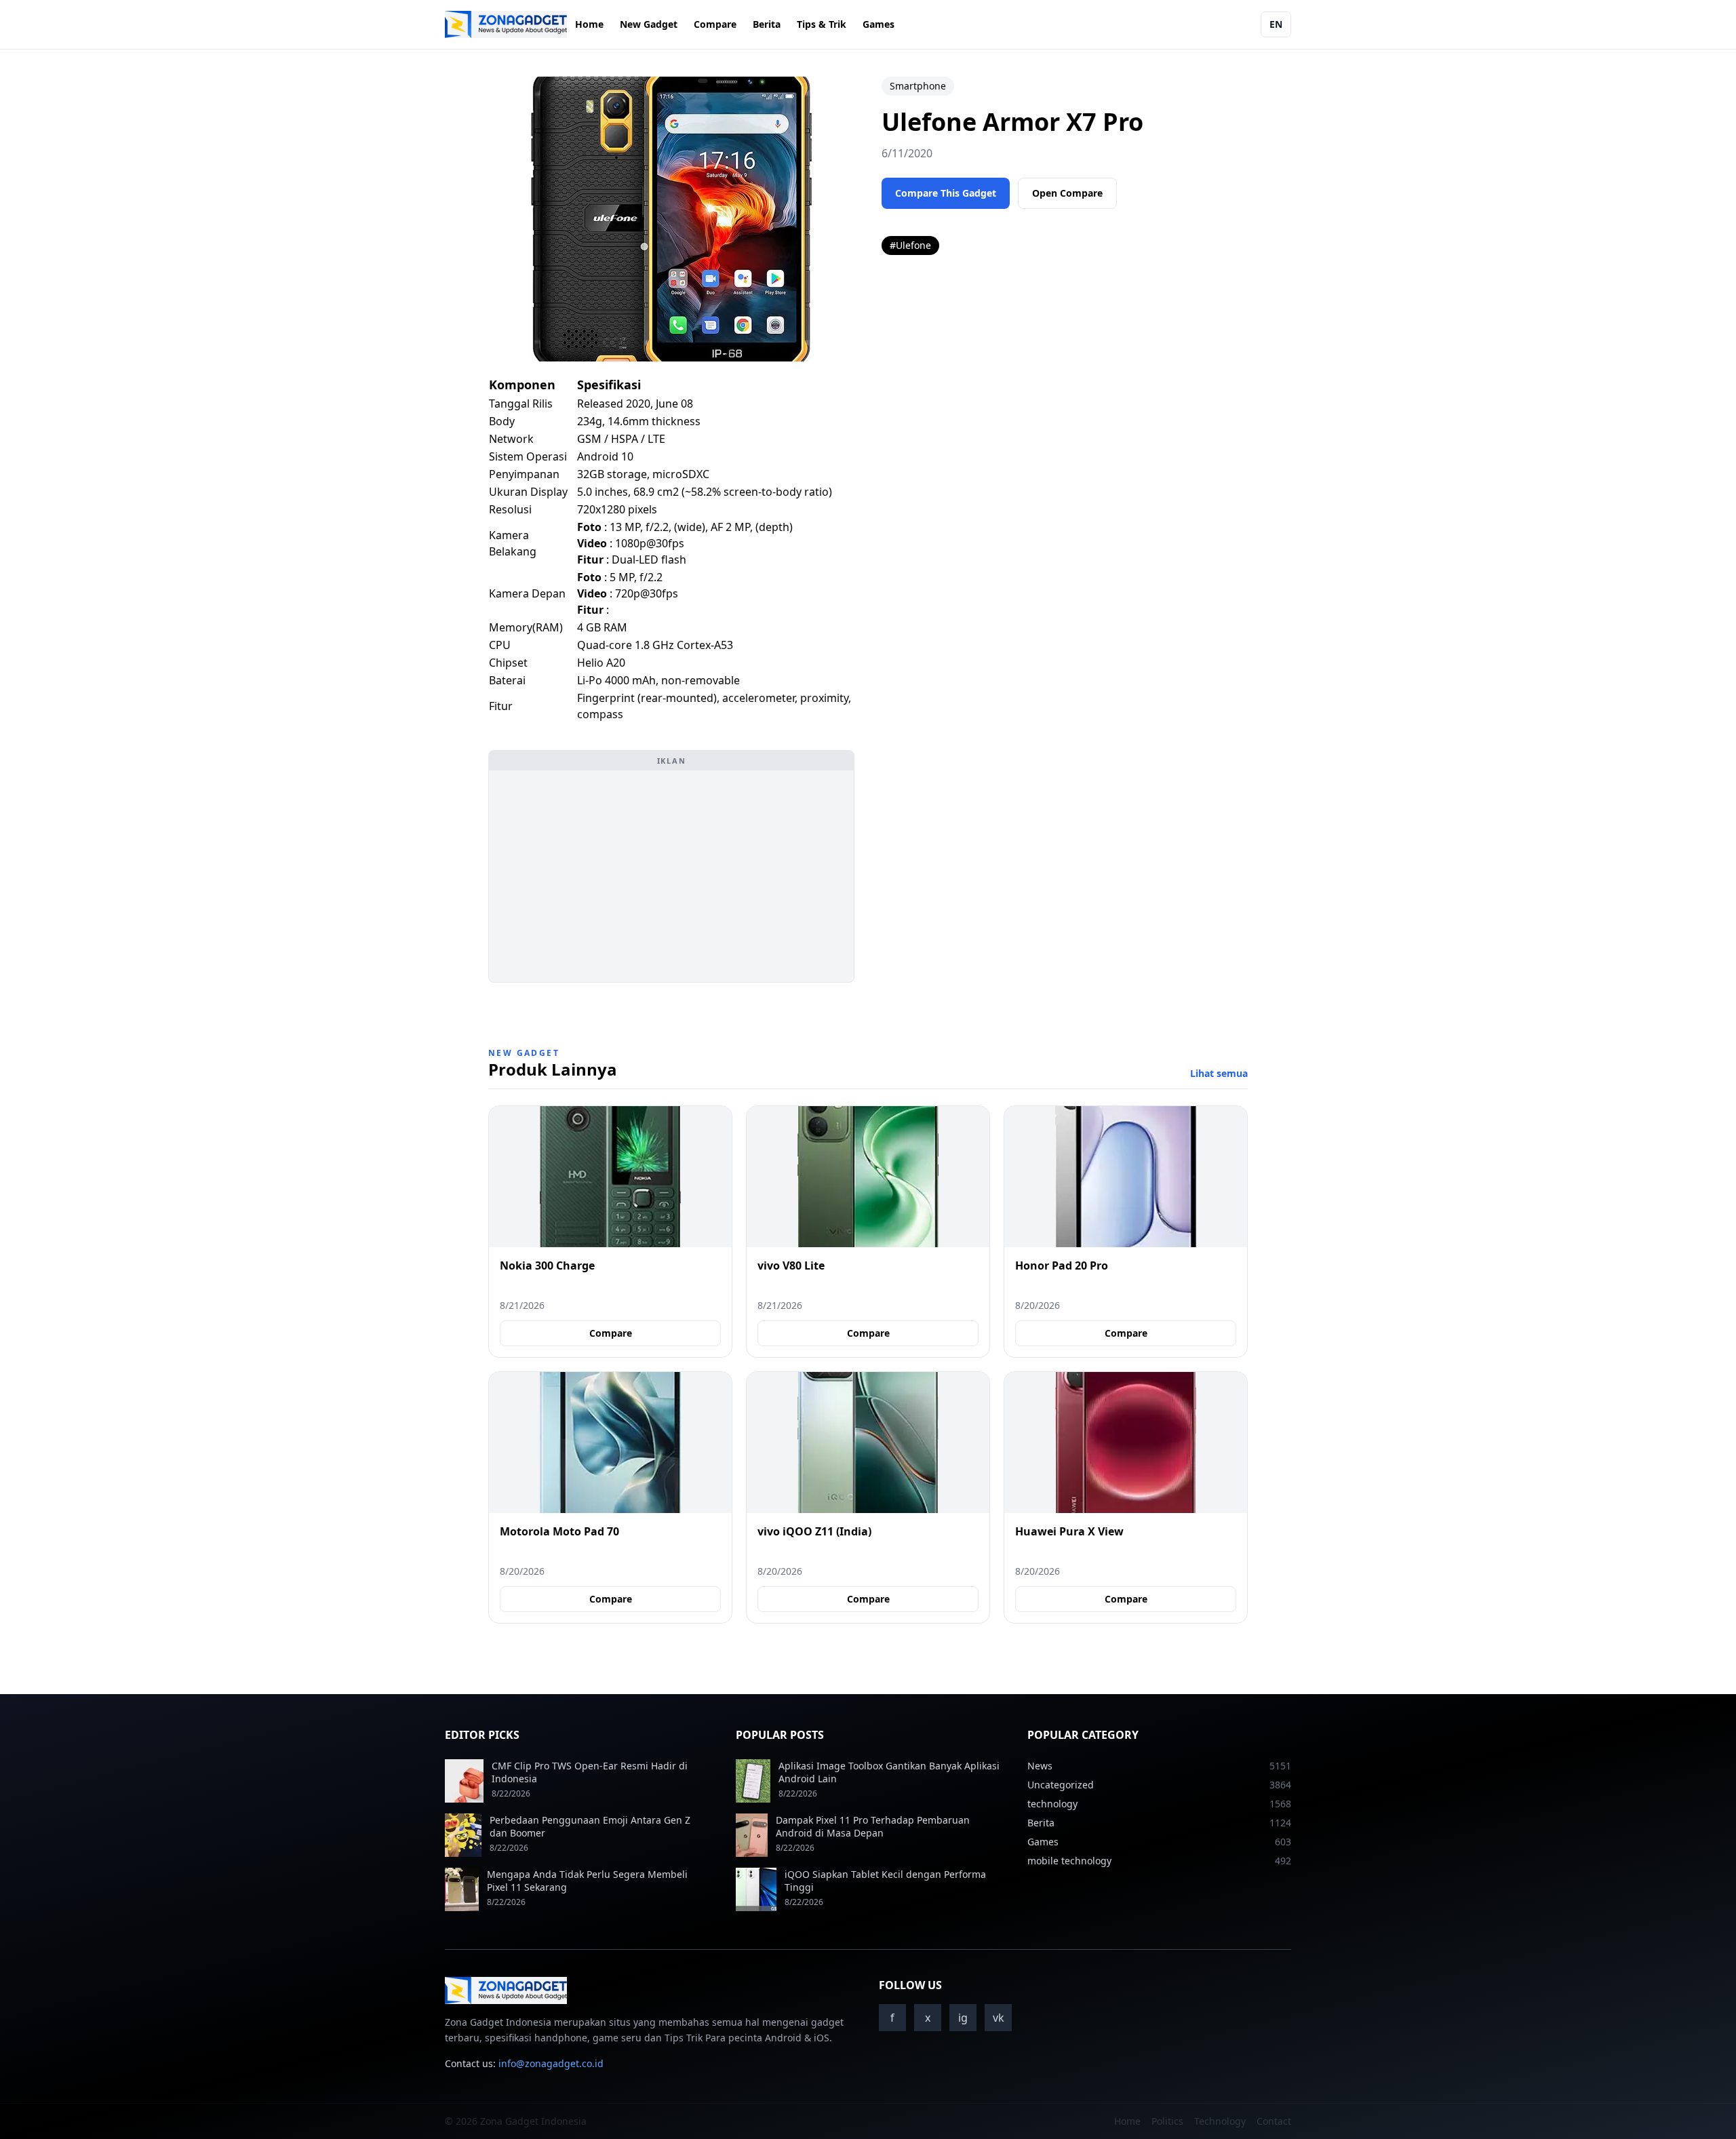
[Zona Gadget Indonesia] (506, 24)
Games (879, 24)
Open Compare (1067, 193)
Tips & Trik (822, 24)
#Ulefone (910, 245)
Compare (715, 24)
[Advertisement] (671, 876)
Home (589, 24)
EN (1276, 24)
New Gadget (649, 24)
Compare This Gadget (946, 193)
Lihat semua (1219, 1073)
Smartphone (918, 86)
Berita (767, 24)
